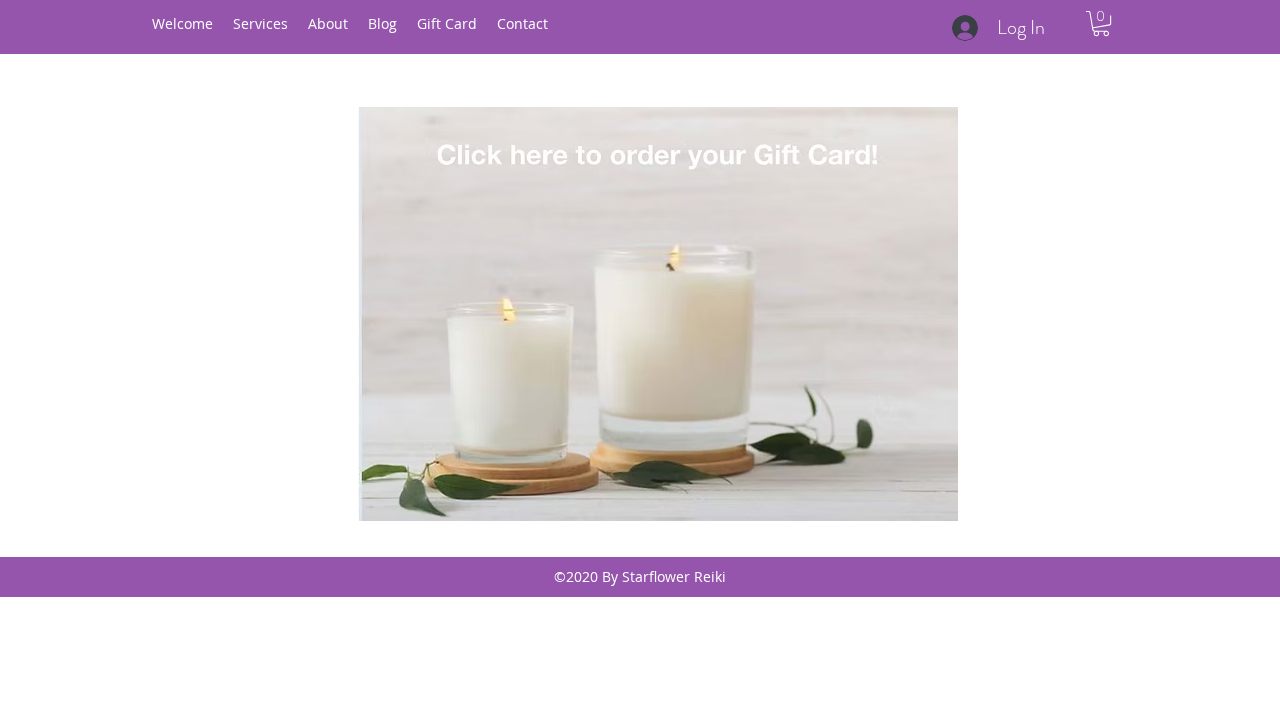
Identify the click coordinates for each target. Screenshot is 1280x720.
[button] (1101, 23)
